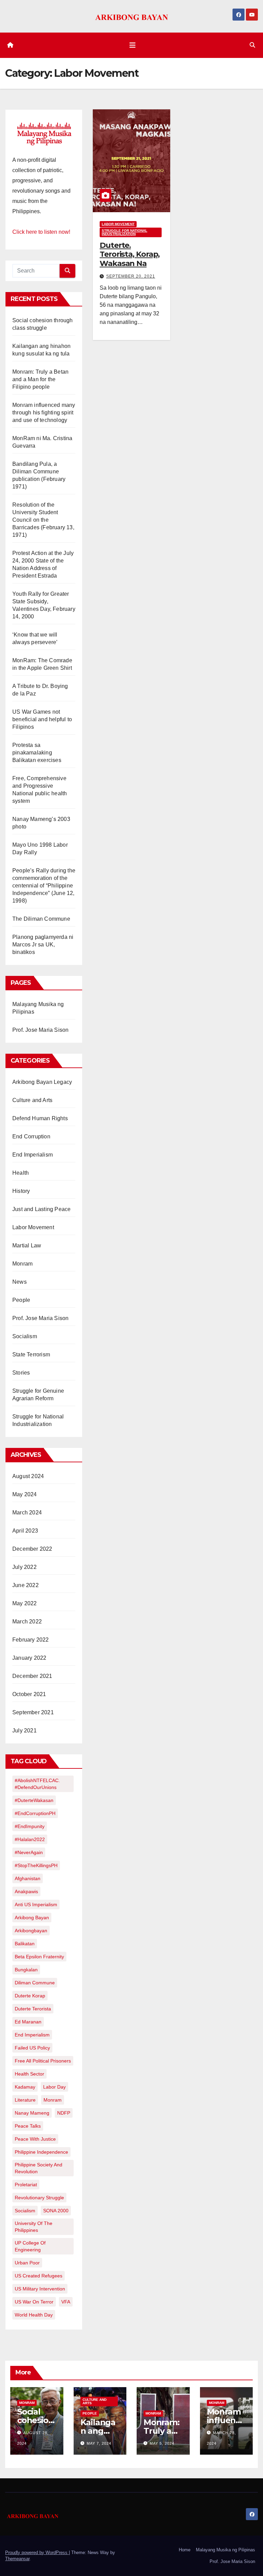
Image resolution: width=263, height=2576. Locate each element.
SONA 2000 (56, 2211)
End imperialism (32, 2035)
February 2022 (31, 1640)
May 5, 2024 (162, 2443)
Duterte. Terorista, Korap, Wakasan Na (130, 254)
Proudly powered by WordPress (37, 2553)
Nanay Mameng (32, 2113)
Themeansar (17, 2559)
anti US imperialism (36, 1904)
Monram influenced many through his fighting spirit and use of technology (44, 413)
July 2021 (24, 1731)
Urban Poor (27, 2263)
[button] (252, 45)
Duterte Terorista (33, 2009)
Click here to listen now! (41, 232)
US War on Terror (34, 2302)
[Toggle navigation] (133, 45)
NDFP (64, 2113)
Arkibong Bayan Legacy (42, 1082)
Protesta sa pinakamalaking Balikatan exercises (37, 753)
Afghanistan (28, 1878)
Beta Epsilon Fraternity (39, 1957)
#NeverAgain (29, 1852)
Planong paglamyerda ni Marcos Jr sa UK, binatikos (43, 945)
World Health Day (34, 2315)
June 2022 (26, 1585)
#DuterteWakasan (34, 1800)
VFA (66, 2302)
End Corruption (31, 1136)
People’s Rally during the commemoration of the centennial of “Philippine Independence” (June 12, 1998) (44, 886)
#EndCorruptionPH (35, 1813)
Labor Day (54, 2087)
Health (21, 1173)
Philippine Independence (41, 2152)
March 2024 (27, 1513)
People (21, 1300)
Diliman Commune (35, 1983)
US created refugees (39, 2276)
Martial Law (27, 1245)
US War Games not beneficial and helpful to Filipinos (42, 719)
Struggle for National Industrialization (124, 232)
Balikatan (25, 1944)
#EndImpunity (30, 1826)
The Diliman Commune (41, 919)
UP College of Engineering (30, 2246)
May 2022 (25, 1603)
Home (185, 2550)
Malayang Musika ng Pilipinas (226, 2550)
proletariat (26, 2185)
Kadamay (25, 2087)
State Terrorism (31, 1354)
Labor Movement (33, 1227)
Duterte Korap (30, 1996)
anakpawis (26, 1891)
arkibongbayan (31, 1931)
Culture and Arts (32, 1100)
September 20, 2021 (131, 276)
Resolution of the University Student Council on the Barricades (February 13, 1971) (43, 520)
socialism (25, 2211)
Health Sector (29, 2074)
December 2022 (32, 1549)
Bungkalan (26, 1970)
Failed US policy (32, 2048)
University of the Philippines (34, 2227)
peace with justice (35, 2139)
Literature (25, 2100)
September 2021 (33, 1712)
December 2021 (32, 1676)
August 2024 (28, 1476)
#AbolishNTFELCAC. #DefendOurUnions (37, 1784)
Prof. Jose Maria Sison (40, 1030)
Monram (22, 1264)
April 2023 (25, 1531)
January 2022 (29, 1658)
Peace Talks (28, 2126)
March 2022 (27, 1622)
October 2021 (29, 1694)
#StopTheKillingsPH (36, 1865)
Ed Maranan (28, 2022)
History (21, 1191)
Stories (21, 1373)
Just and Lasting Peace (41, 1209)
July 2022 (24, 1567)
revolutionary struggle (39, 2198)
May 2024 (25, 1494)
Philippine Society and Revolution (39, 2168)
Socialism (25, 1336)
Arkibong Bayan (32, 1918)
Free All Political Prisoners (43, 2061)
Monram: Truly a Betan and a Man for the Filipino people (40, 379)
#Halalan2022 (30, 1839)
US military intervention (40, 2289)
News (20, 1282)
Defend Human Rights (40, 1118)
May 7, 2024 (99, 2443)
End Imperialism (33, 1155)
